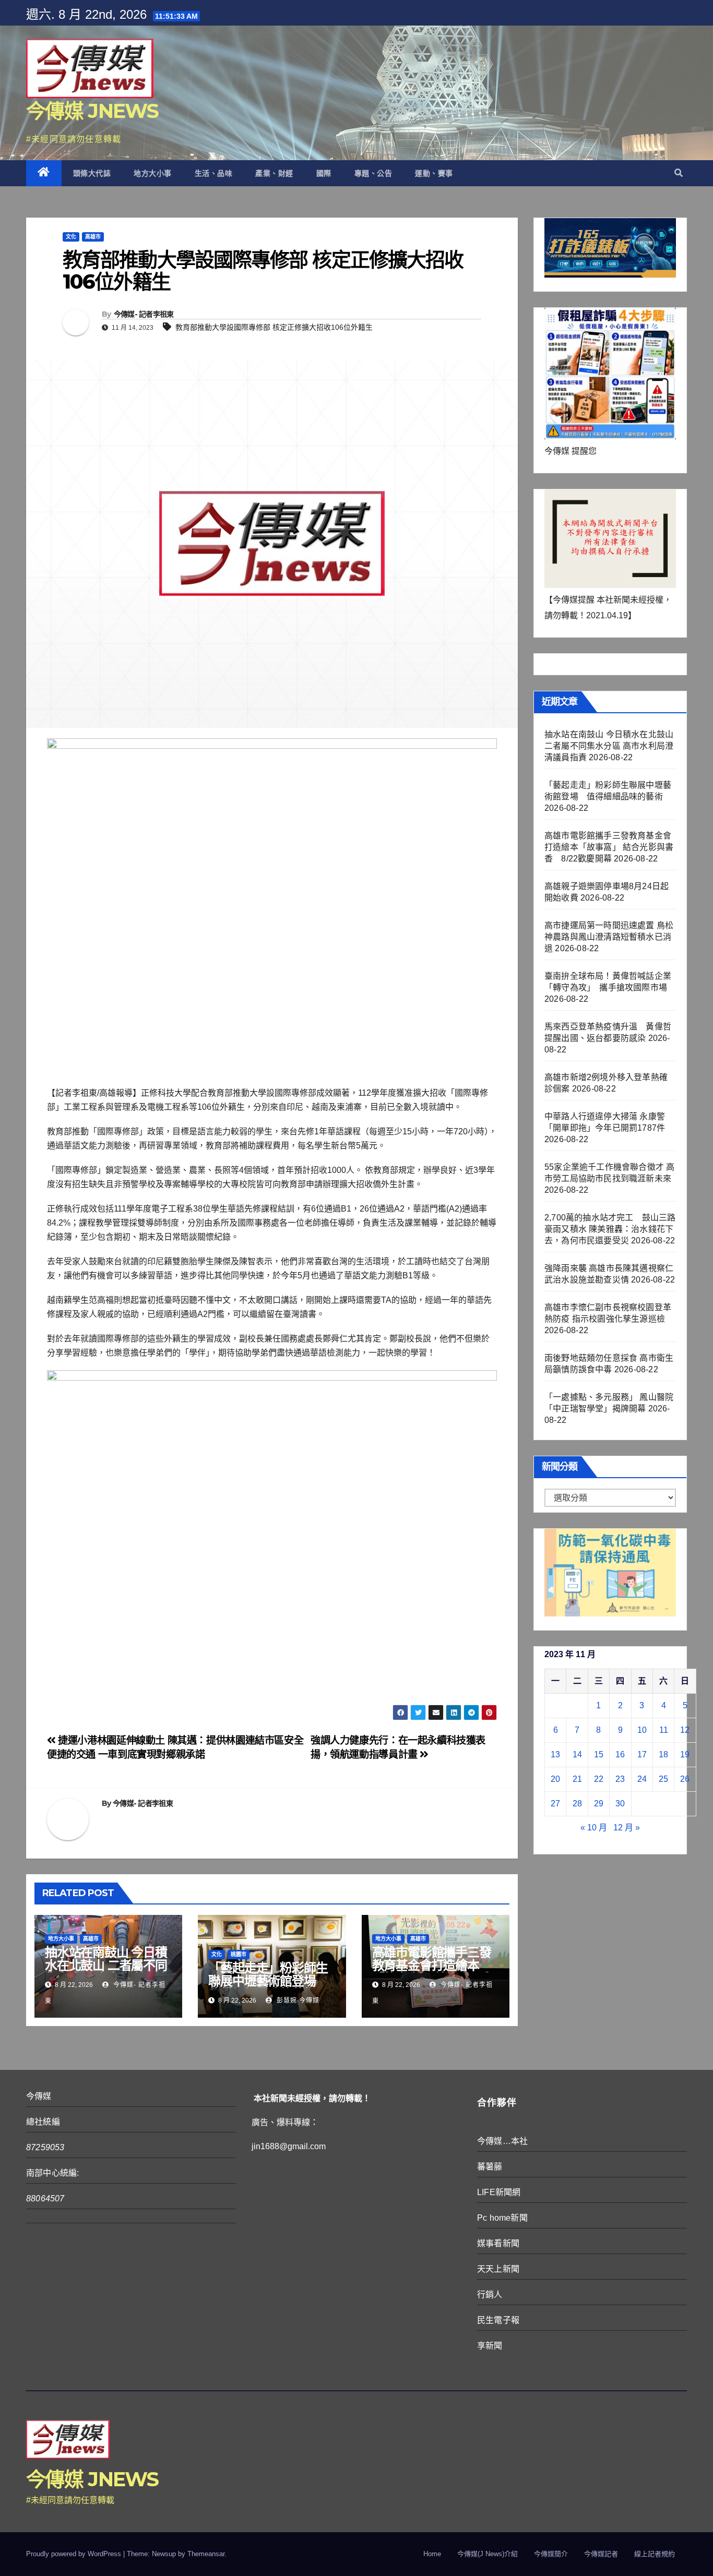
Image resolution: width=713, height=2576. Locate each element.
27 (555, 1804)
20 (555, 1779)
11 (664, 1730)
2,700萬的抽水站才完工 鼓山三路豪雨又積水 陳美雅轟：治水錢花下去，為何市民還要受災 (610, 1229)
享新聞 (490, 2346)
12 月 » (627, 1828)
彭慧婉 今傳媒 (297, 2000)
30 (620, 1804)
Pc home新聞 (502, 2218)
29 (599, 1804)
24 (642, 1779)
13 (555, 1754)
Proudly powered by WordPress (75, 2554)
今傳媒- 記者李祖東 (144, 314)
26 (685, 1779)
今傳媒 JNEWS (92, 111)
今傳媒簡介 (551, 2554)
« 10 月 (594, 1828)
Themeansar (206, 2554)
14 (577, 1754)
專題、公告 (373, 173)
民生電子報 (498, 2320)
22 (599, 1779)
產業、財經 (274, 173)
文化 (71, 237)
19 (685, 1754)
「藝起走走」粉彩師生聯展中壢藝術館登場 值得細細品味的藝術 (268, 1981)
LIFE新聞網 (499, 2192)
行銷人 (490, 2295)
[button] (679, 173)
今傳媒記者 (601, 2554)
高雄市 (93, 237)
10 (642, 1730)
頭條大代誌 (92, 173)
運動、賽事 (434, 173)
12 (685, 1730)
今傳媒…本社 (502, 2141)
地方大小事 (153, 173)
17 (642, 1754)
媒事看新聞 (498, 2243)
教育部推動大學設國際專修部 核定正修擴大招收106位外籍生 (274, 327)
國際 (324, 173)
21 (577, 1779)
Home (432, 2554)
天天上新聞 (498, 2269)
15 (599, 1754)
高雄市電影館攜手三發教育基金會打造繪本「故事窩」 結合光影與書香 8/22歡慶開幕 (433, 1972)
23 (620, 1779)
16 (620, 1754)
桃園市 (239, 1954)
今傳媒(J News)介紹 (488, 2554)
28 (577, 1804)
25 (663, 1779)
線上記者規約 (655, 2554)
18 (663, 1754)
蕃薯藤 (490, 2167)
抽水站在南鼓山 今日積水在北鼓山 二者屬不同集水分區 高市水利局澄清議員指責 (106, 1972)
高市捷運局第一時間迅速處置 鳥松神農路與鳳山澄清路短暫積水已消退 (609, 937)
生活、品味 (214, 173)
